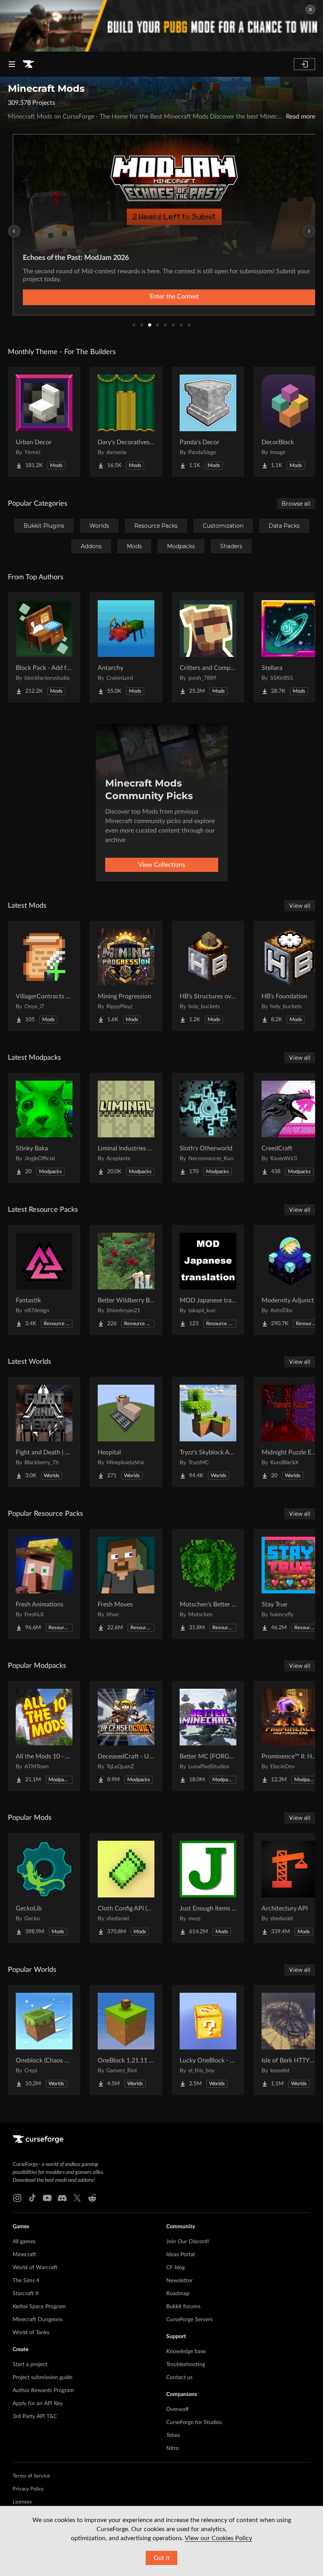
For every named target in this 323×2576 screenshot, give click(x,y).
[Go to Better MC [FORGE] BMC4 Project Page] (208, 1736)
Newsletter (179, 2281)
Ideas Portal (180, 2255)
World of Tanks (31, 2333)
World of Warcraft (35, 2268)
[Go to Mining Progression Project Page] (126, 976)
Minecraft (24, 2255)
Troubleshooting (186, 2365)
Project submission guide (43, 2378)
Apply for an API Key (38, 2404)
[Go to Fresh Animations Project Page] (44, 1584)
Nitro (173, 2448)
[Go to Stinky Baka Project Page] (44, 1128)
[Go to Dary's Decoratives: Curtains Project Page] (126, 422)
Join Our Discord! (188, 2242)
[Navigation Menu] (12, 64)
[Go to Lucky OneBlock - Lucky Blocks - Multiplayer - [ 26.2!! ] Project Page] (208, 2040)
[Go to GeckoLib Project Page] (44, 1888)
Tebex (173, 2435)
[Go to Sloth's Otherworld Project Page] (208, 1128)
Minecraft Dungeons (38, 2320)
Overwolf (177, 2409)
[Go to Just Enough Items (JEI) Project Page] (208, 1888)
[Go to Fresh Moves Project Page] (126, 1584)
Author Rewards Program (43, 2391)
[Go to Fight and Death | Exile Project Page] (44, 1432)
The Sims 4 (26, 2281)
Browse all (296, 504)
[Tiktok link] (32, 2198)
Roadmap (178, 2294)
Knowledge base (186, 2352)
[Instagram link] (17, 2198)
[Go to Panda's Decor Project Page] (208, 422)
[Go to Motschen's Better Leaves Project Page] (208, 1584)
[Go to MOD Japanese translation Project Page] (208, 1280)
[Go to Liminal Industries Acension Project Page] (126, 1128)
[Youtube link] (47, 2198)
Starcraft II (26, 2294)
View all (300, 906)
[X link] (77, 2198)
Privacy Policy (28, 2489)
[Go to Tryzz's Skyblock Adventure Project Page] (208, 1432)
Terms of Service (31, 2476)
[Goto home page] (28, 64)
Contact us (179, 2378)
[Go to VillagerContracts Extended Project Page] (44, 976)
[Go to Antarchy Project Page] (126, 647)
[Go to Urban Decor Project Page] (44, 422)
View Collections (162, 865)
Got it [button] (162, 2558)
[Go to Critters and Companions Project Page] (208, 647)
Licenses (22, 2502)
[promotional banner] (161, 26)
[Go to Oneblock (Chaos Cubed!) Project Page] (44, 2040)
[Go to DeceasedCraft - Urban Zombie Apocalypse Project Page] (126, 1736)
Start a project (30, 2365)
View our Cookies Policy (218, 2538)
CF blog (175, 2268)
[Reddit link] (92, 2198)
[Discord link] (62, 2198)
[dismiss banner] (310, 9)
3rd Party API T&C (35, 2417)
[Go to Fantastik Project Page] (44, 1280)
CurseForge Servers (189, 2320)
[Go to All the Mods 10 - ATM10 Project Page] (44, 1736)
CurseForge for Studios (194, 2422)
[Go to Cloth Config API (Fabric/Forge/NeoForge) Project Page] (126, 1888)
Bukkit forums (183, 2307)
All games (24, 2242)
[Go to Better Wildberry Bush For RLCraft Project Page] (126, 1280)
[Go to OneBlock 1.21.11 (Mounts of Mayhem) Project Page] (126, 2040)
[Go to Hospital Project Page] (126, 1432)
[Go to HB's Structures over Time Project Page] (208, 976)
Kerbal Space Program (39, 2307)
